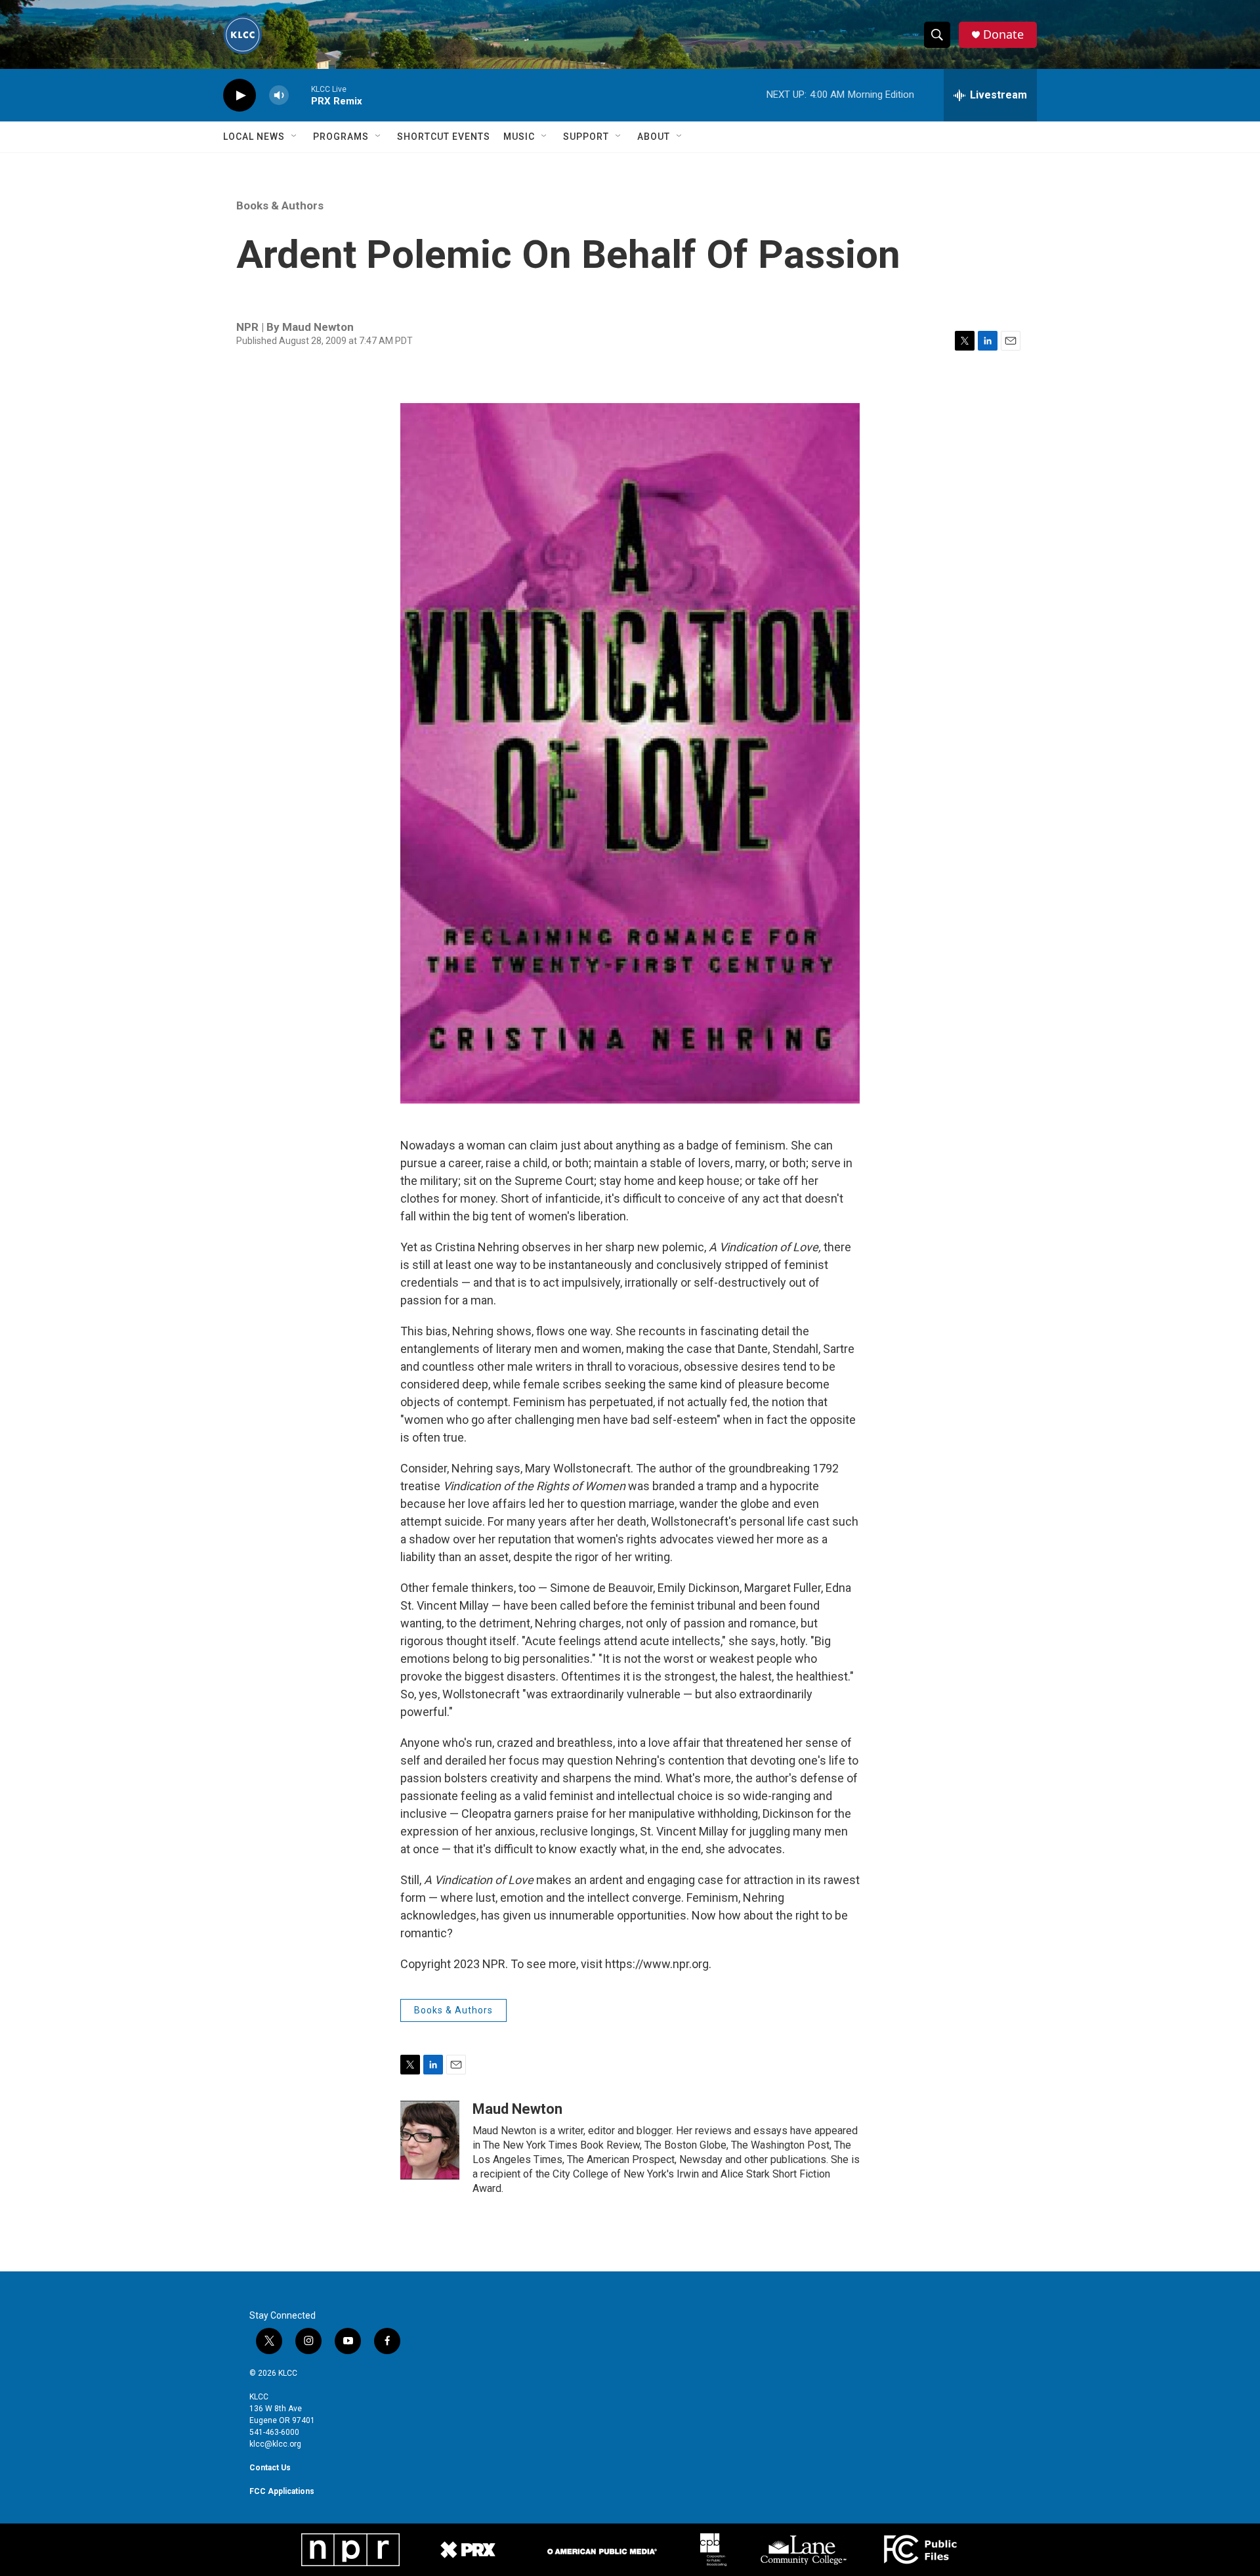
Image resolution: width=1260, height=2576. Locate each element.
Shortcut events (444, 137)
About (654, 137)
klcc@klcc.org (275, 2444)
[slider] (300, 95)
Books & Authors (280, 205)
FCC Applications (282, 2491)
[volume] (279, 96)
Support (586, 137)
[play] (240, 96)
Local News (254, 137)
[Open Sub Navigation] (295, 137)
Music (519, 137)
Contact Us (270, 2468)
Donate (1003, 34)
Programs (341, 137)
